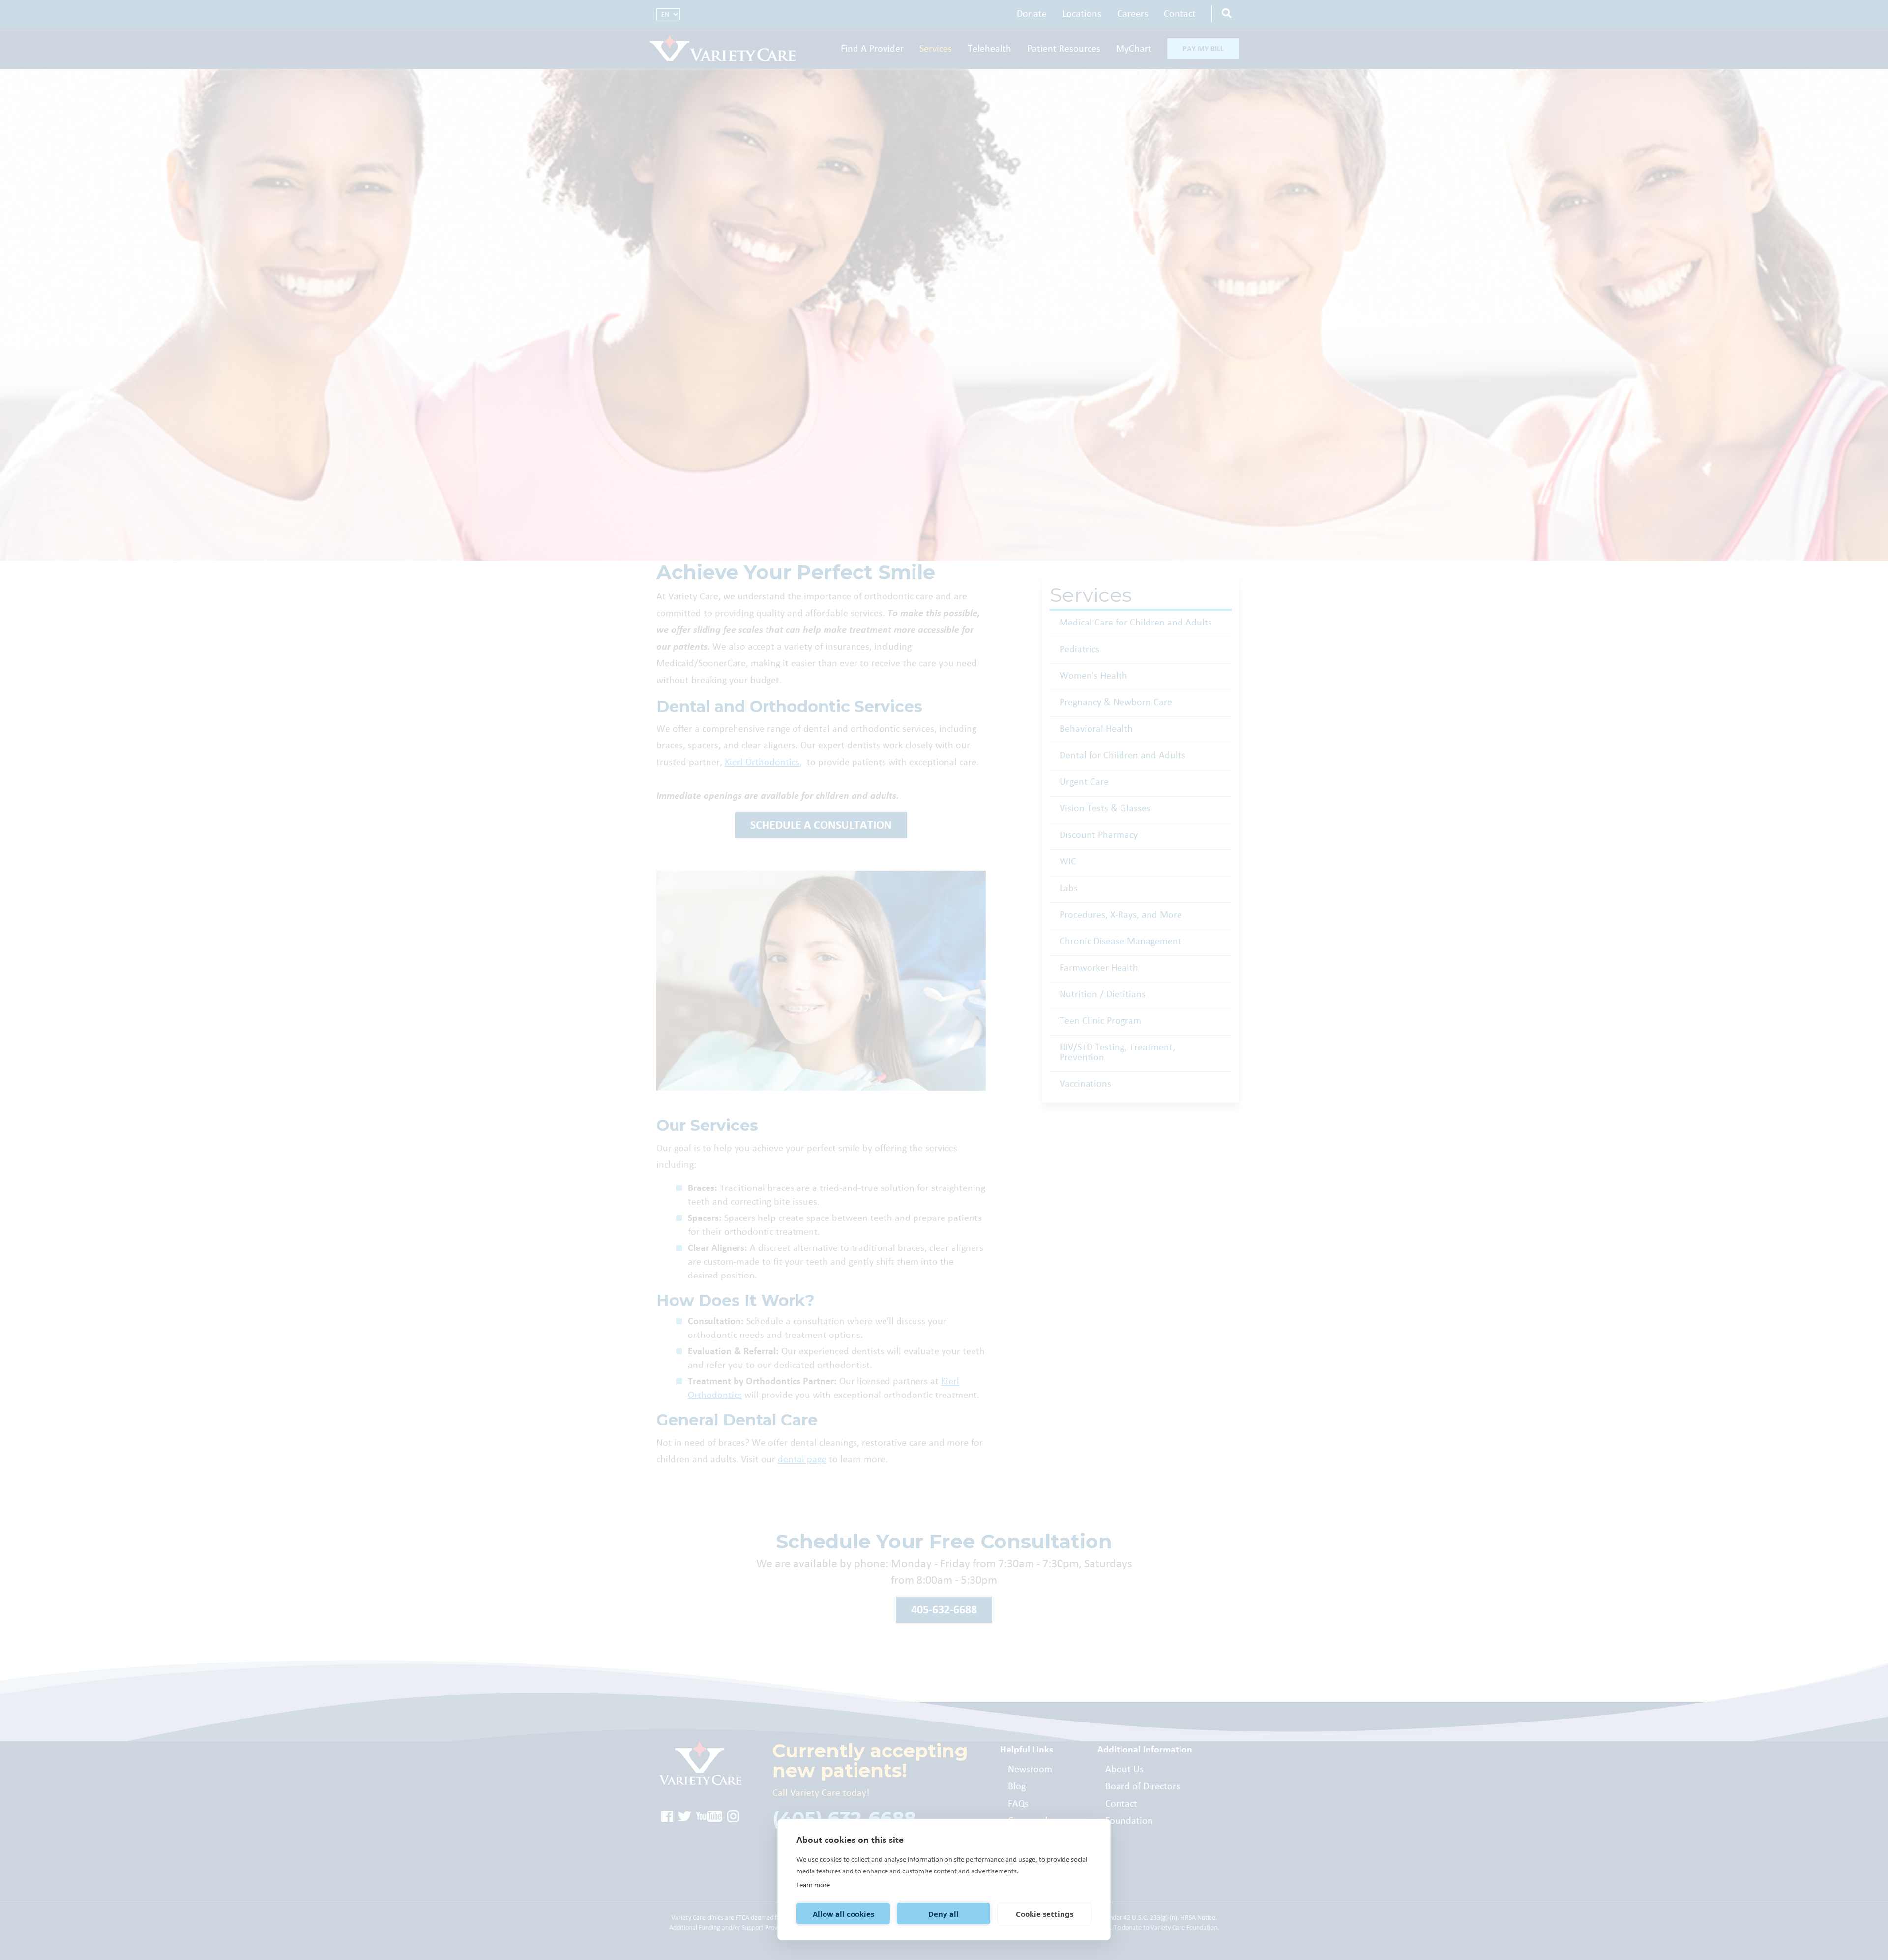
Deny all (944, 1914)
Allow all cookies (843, 1914)
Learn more (813, 1885)
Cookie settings (1045, 1914)
